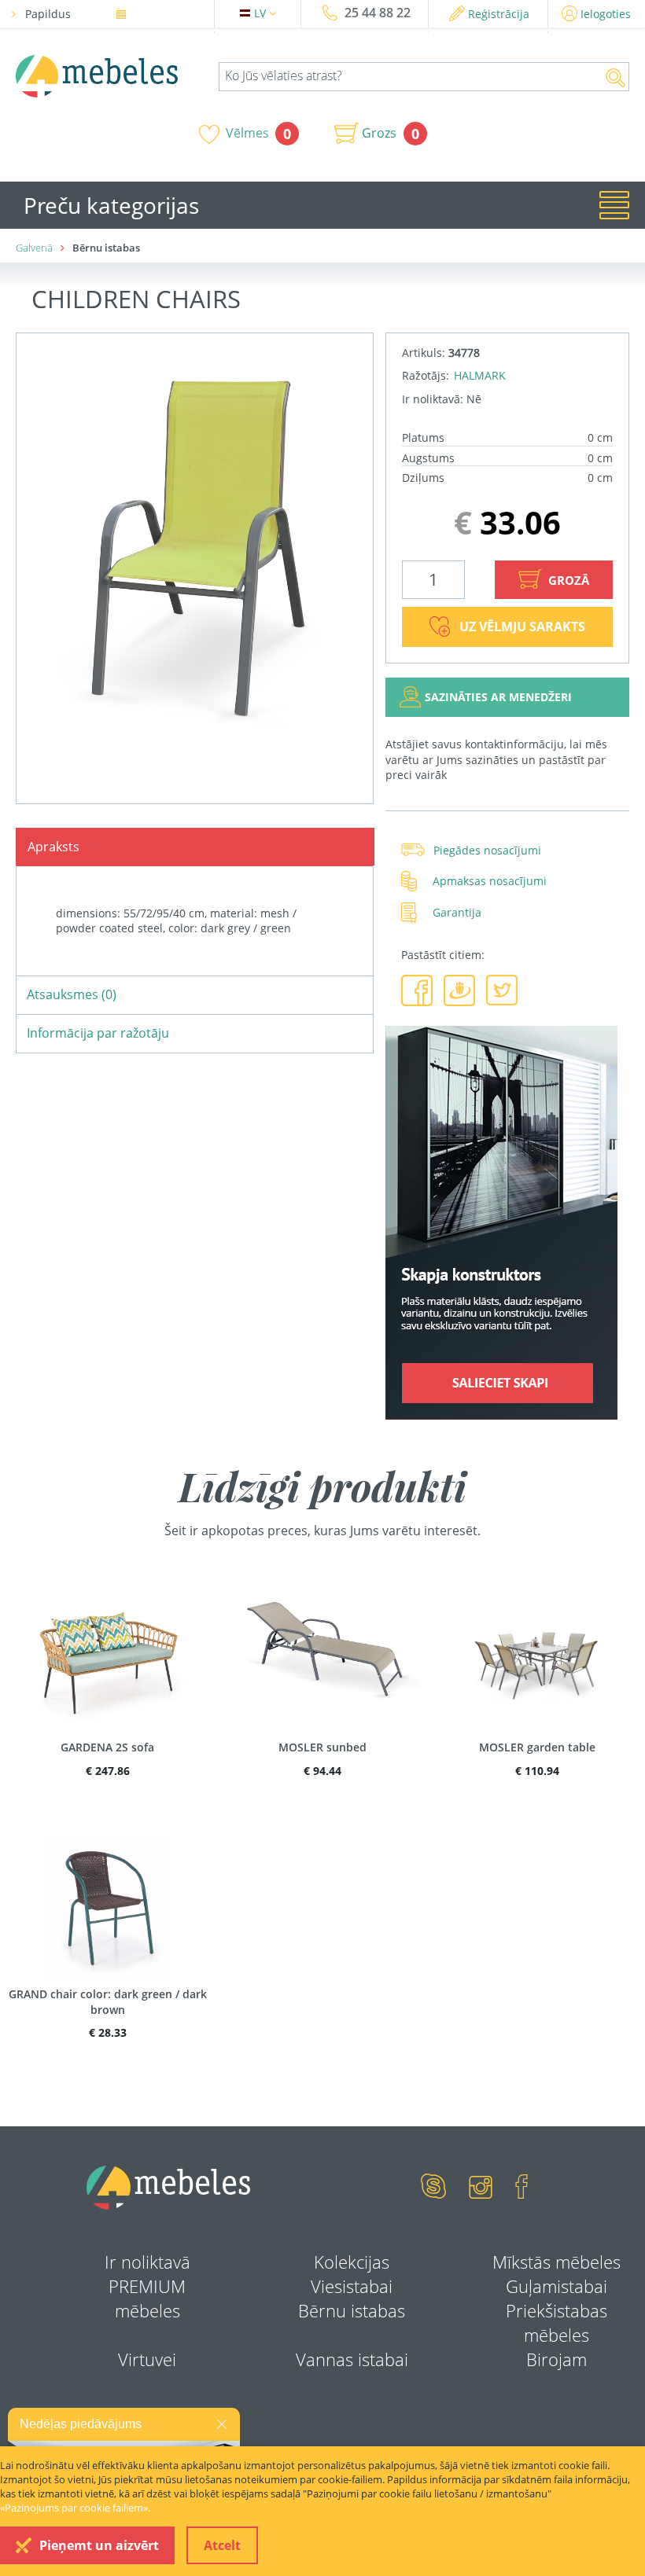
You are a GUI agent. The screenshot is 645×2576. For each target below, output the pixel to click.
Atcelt (222, 2545)
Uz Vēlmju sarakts (522, 627)
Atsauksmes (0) (72, 994)
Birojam (557, 2359)
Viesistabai (352, 2286)
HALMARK (480, 375)
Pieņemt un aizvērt (99, 2545)
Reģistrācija (499, 14)
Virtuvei (147, 2359)
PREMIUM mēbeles (147, 2298)
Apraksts (53, 847)
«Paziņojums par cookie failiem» (74, 2508)
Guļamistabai (557, 2286)
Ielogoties (606, 14)
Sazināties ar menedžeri (498, 697)
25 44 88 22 (378, 13)
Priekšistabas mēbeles (557, 2322)
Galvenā (34, 248)
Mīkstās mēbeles (557, 2262)
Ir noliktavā (147, 2262)
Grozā (567, 580)
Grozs (379, 133)
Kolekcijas (352, 2262)
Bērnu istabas (352, 2310)
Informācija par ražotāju (98, 1033)
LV (262, 13)
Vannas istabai (352, 2359)
